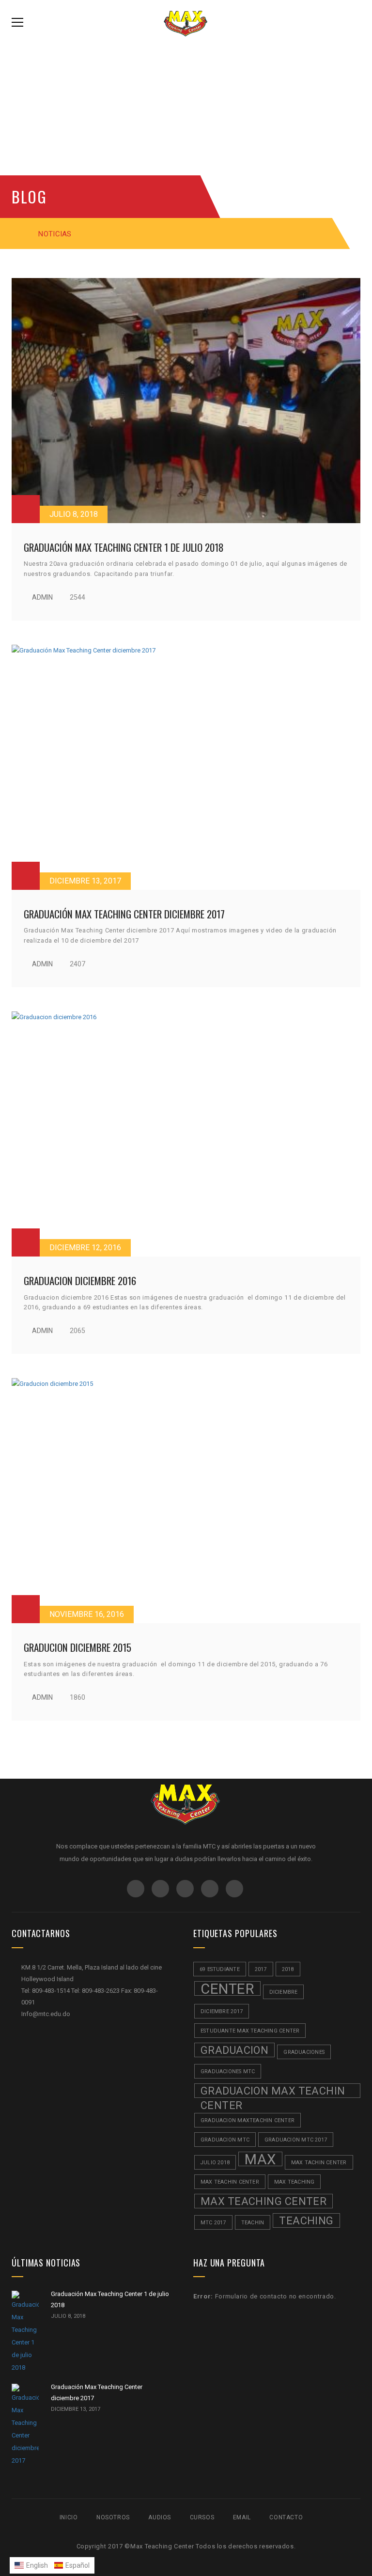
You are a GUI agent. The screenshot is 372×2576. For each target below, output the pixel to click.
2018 (288, 1969)
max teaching (294, 2182)
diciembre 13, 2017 (85, 881)
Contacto (286, 2517)
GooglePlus (185, 1889)
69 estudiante (220, 1969)
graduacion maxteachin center (248, 2120)
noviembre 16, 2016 (87, 1614)
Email (242, 2517)
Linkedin (234, 1889)
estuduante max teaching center (250, 2031)
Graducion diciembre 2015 (77, 1647)
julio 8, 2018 (74, 514)
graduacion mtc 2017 (296, 2140)
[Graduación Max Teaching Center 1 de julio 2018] (186, 401)
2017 (261, 1969)
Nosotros (113, 2517)
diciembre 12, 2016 (85, 1248)
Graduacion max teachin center (273, 2091)
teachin (253, 2223)
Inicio (69, 2517)
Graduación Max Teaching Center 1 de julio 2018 (124, 547)
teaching (306, 2221)
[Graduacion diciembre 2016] (186, 1134)
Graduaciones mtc (228, 2072)
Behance (210, 1889)
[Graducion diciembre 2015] (186, 1501)
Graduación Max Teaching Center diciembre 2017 (124, 914)
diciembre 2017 (222, 2011)
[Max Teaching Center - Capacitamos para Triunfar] (186, 22)
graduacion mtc (225, 2140)
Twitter (160, 1889)
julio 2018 (215, 2163)
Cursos (202, 2517)
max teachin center (230, 2182)
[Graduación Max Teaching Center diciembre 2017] (186, 767)
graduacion (234, 2050)
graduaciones (304, 2052)
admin (42, 597)
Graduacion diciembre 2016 (80, 1280)
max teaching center (263, 2201)
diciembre (284, 1992)
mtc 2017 (213, 2223)
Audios (160, 2517)
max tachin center (319, 2163)
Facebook (136, 1889)
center (227, 1988)
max (260, 2159)
